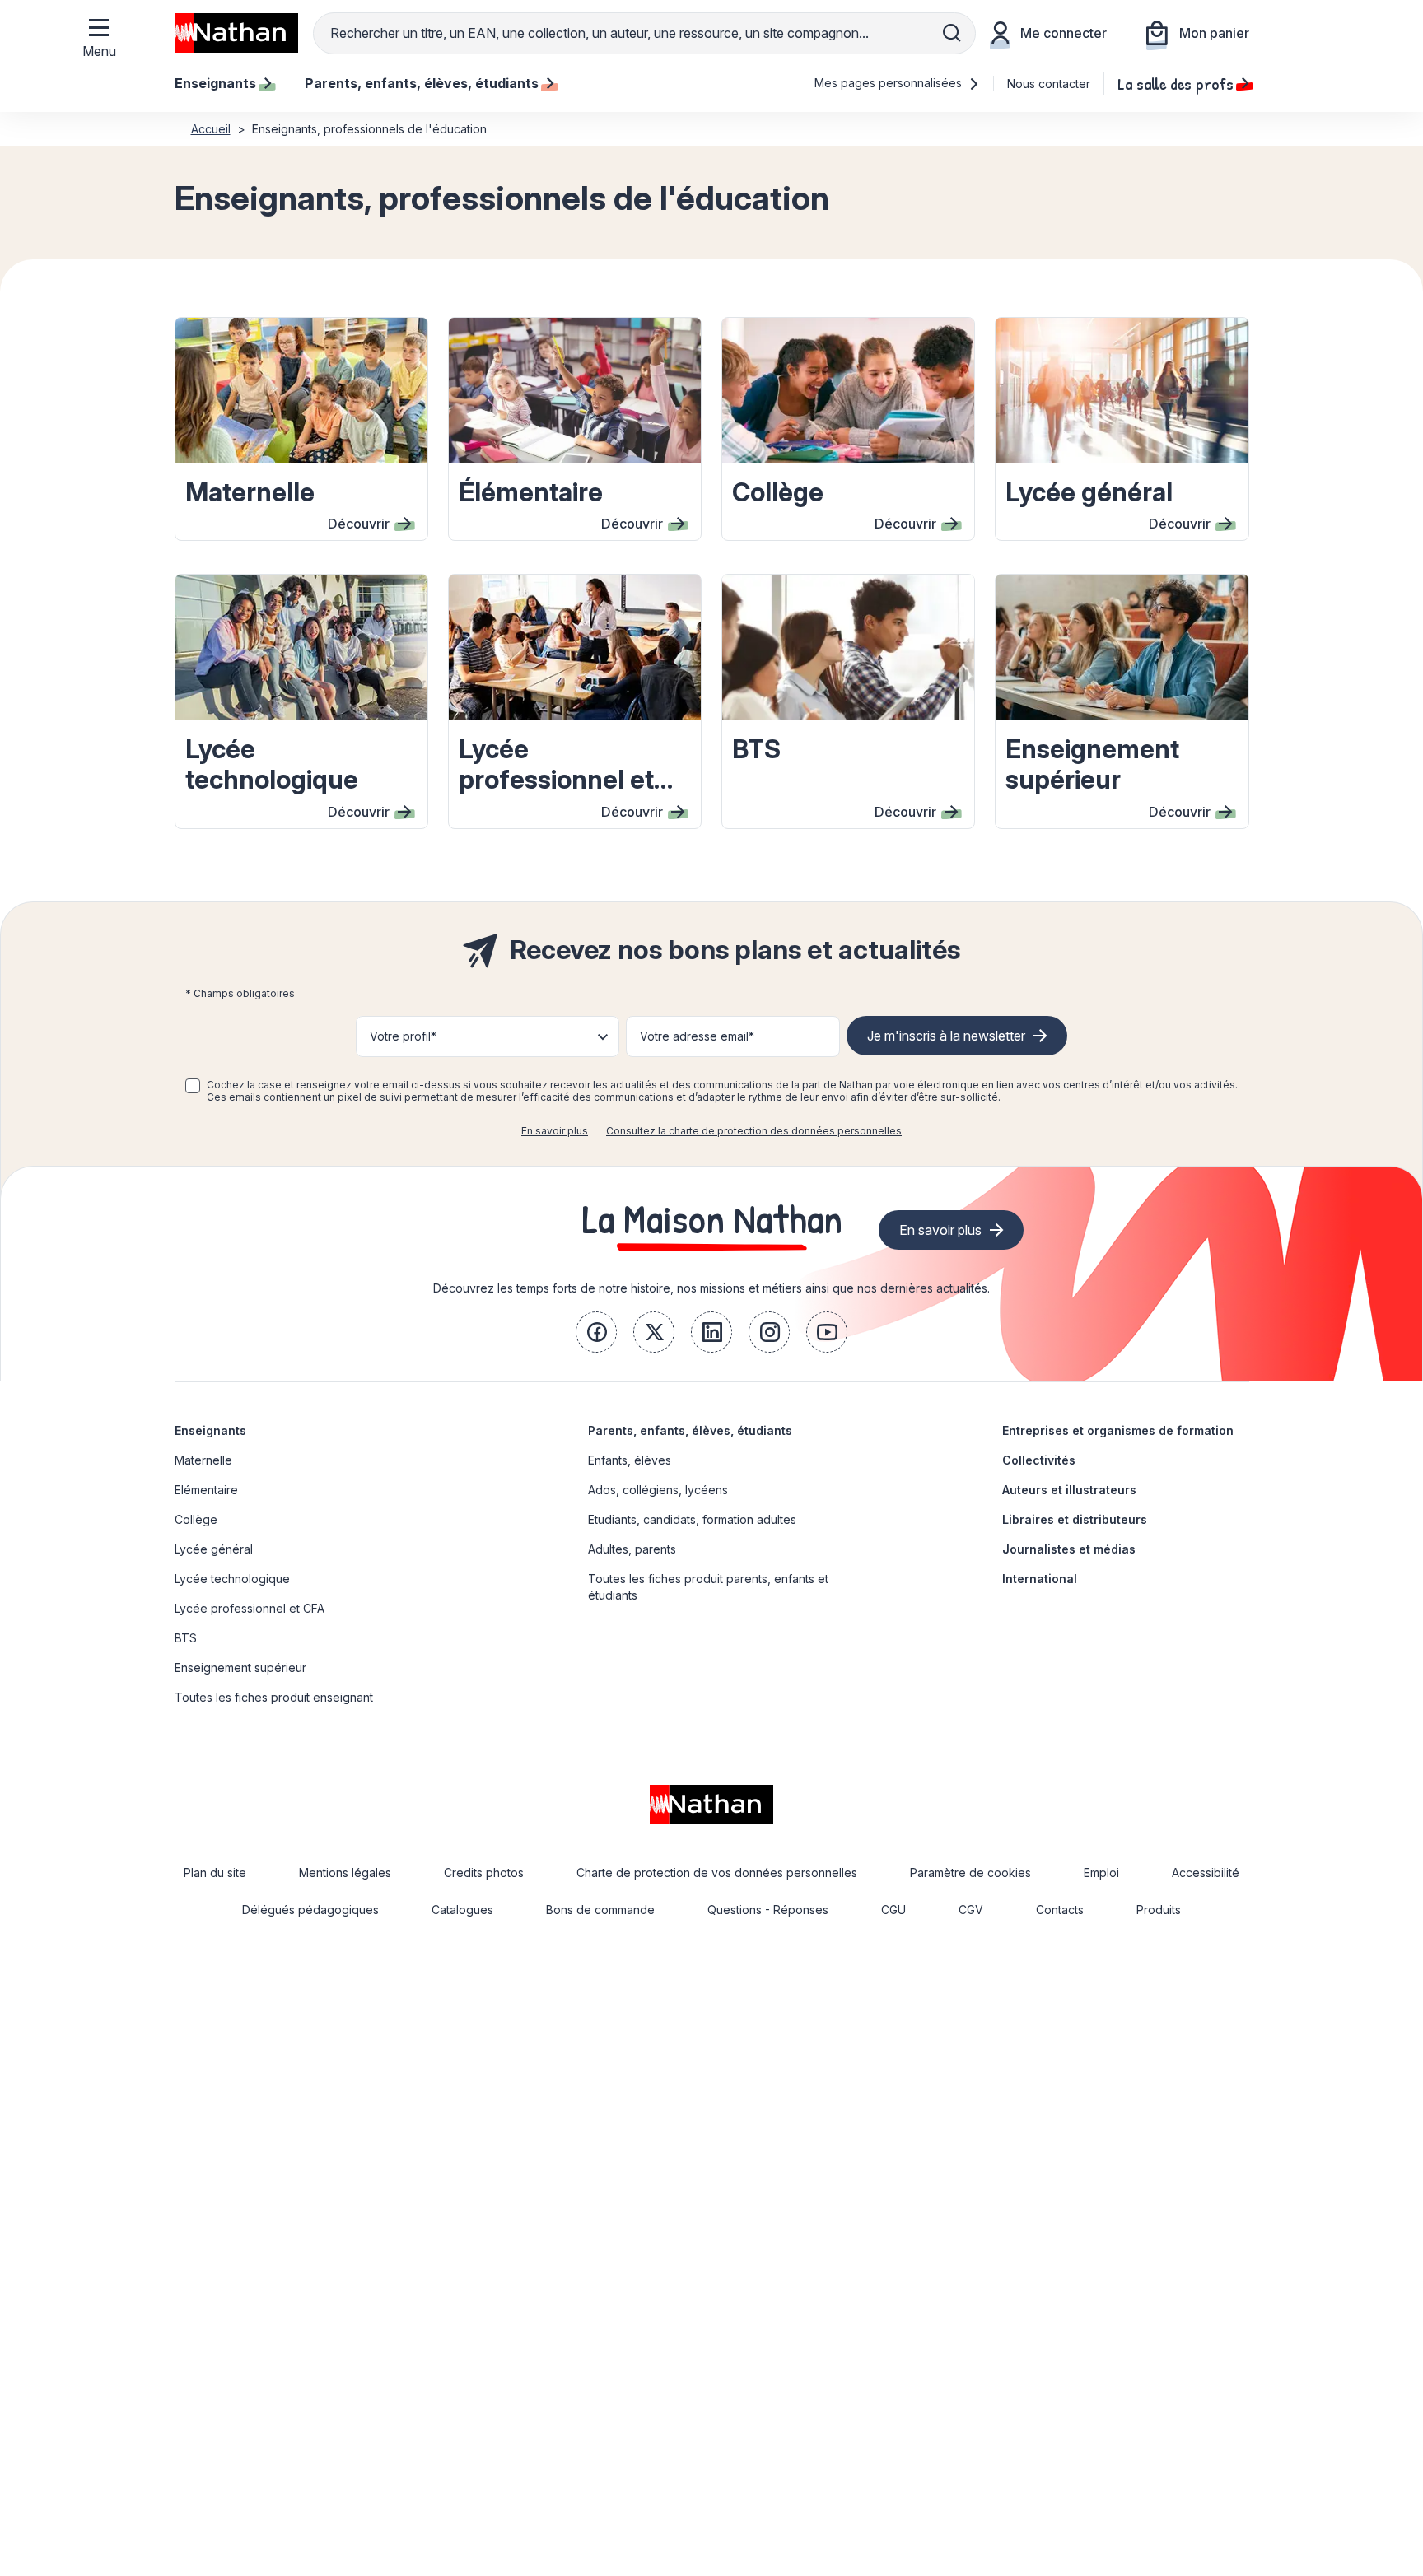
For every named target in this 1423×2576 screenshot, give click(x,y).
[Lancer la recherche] (952, 33)
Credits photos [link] (484, 1873)
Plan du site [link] (215, 1873)
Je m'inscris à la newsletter (946, 1036)
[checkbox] (193, 1086)
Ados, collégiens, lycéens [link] (658, 1490)
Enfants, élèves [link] (630, 1460)
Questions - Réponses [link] (768, 1910)
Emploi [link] (1101, 1873)
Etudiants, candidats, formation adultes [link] (692, 1519)
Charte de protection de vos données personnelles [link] (717, 1873)
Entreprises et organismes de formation (1118, 1430)
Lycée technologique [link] (232, 1579)
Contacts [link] (1060, 1910)
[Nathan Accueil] (236, 33)
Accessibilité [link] (1206, 1873)
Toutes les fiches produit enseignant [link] (274, 1697)
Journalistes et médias (1069, 1549)
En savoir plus (555, 1131)
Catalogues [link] (462, 1910)
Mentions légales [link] (345, 1873)
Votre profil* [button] (403, 1036)
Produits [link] (1159, 1910)
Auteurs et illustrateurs (1069, 1490)
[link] (596, 1332)
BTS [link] (186, 1638)
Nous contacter (1049, 84)
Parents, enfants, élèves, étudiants (690, 1430)
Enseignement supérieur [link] (240, 1668)
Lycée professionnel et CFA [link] (250, 1608)
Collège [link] (196, 1519)
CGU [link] (893, 1910)
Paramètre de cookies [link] (970, 1873)
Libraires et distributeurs (1075, 1519)
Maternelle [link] (203, 1460)
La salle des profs (1176, 83)
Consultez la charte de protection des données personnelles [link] (754, 1131)
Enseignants (210, 1430)
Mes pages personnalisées (890, 83)
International (1040, 1579)
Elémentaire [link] (206, 1490)
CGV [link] (971, 1910)
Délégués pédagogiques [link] (310, 1910)
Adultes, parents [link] (632, 1549)
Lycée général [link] (214, 1549)
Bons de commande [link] (600, 1910)
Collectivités (1039, 1460)
